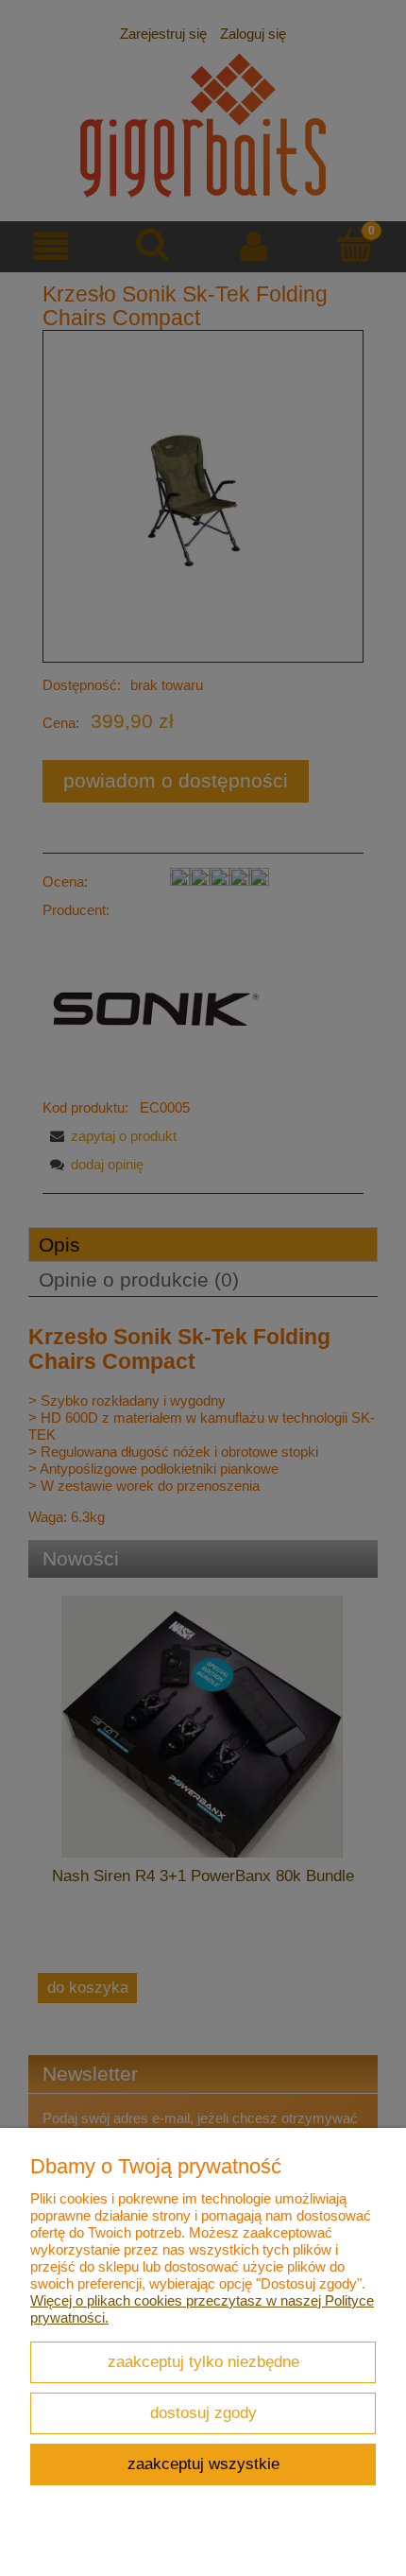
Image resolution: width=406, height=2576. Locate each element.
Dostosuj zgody (203, 2412)
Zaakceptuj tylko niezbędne (203, 2361)
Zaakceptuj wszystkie (203, 2464)
